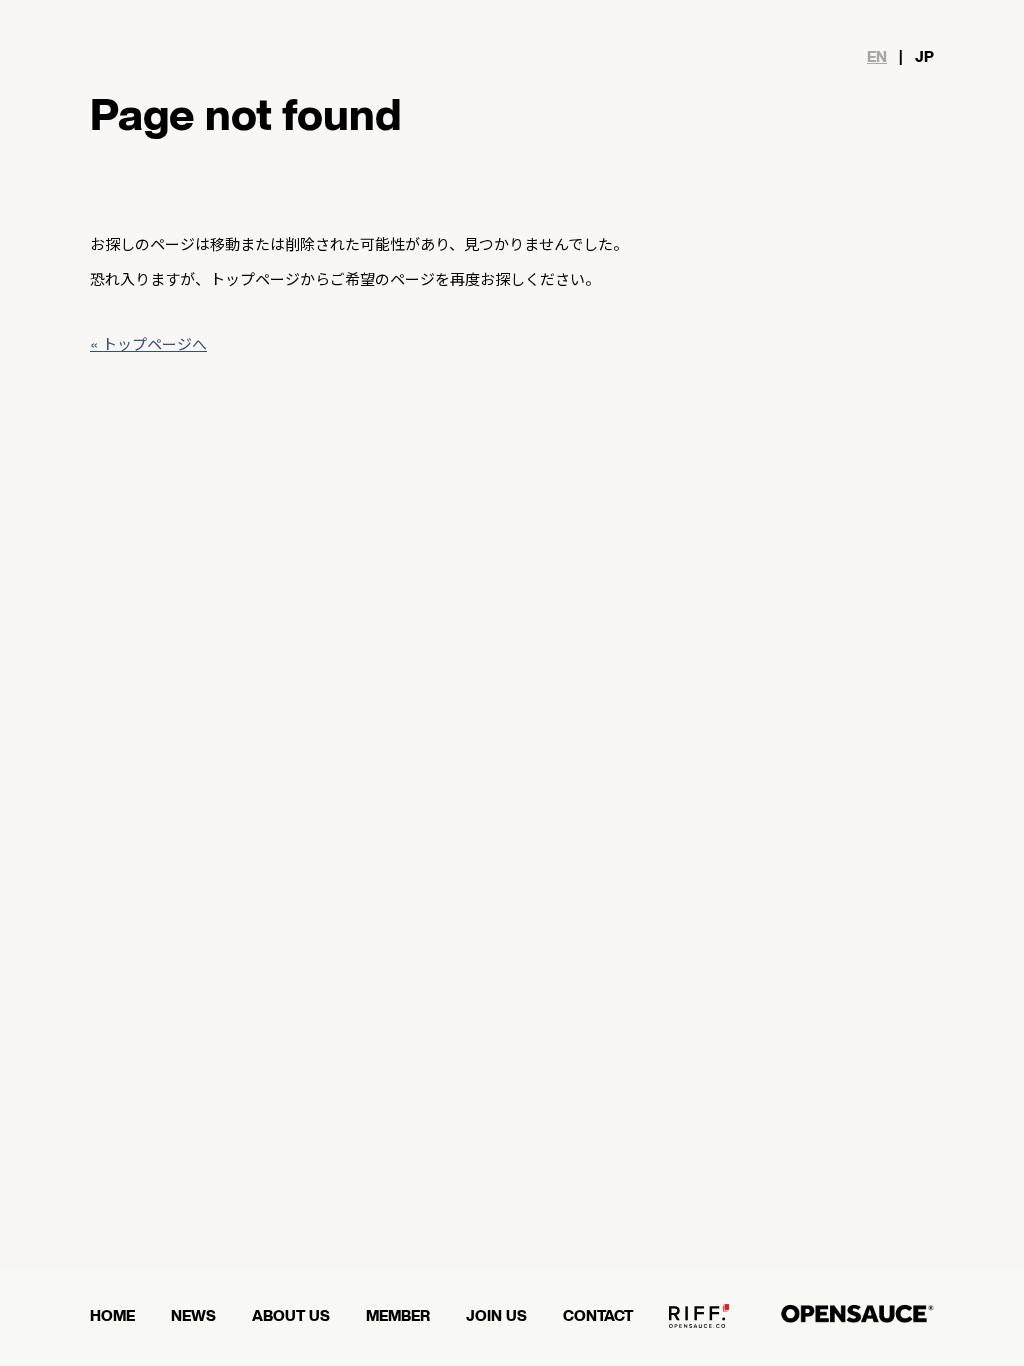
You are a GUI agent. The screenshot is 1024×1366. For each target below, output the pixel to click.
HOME (112, 1316)
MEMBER (398, 1316)
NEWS (193, 1316)
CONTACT (598, 1316)
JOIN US (496, 1316)
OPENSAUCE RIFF (699, 1324)
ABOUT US (291, 1316)
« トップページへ (148, 343)
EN (877, 57)
